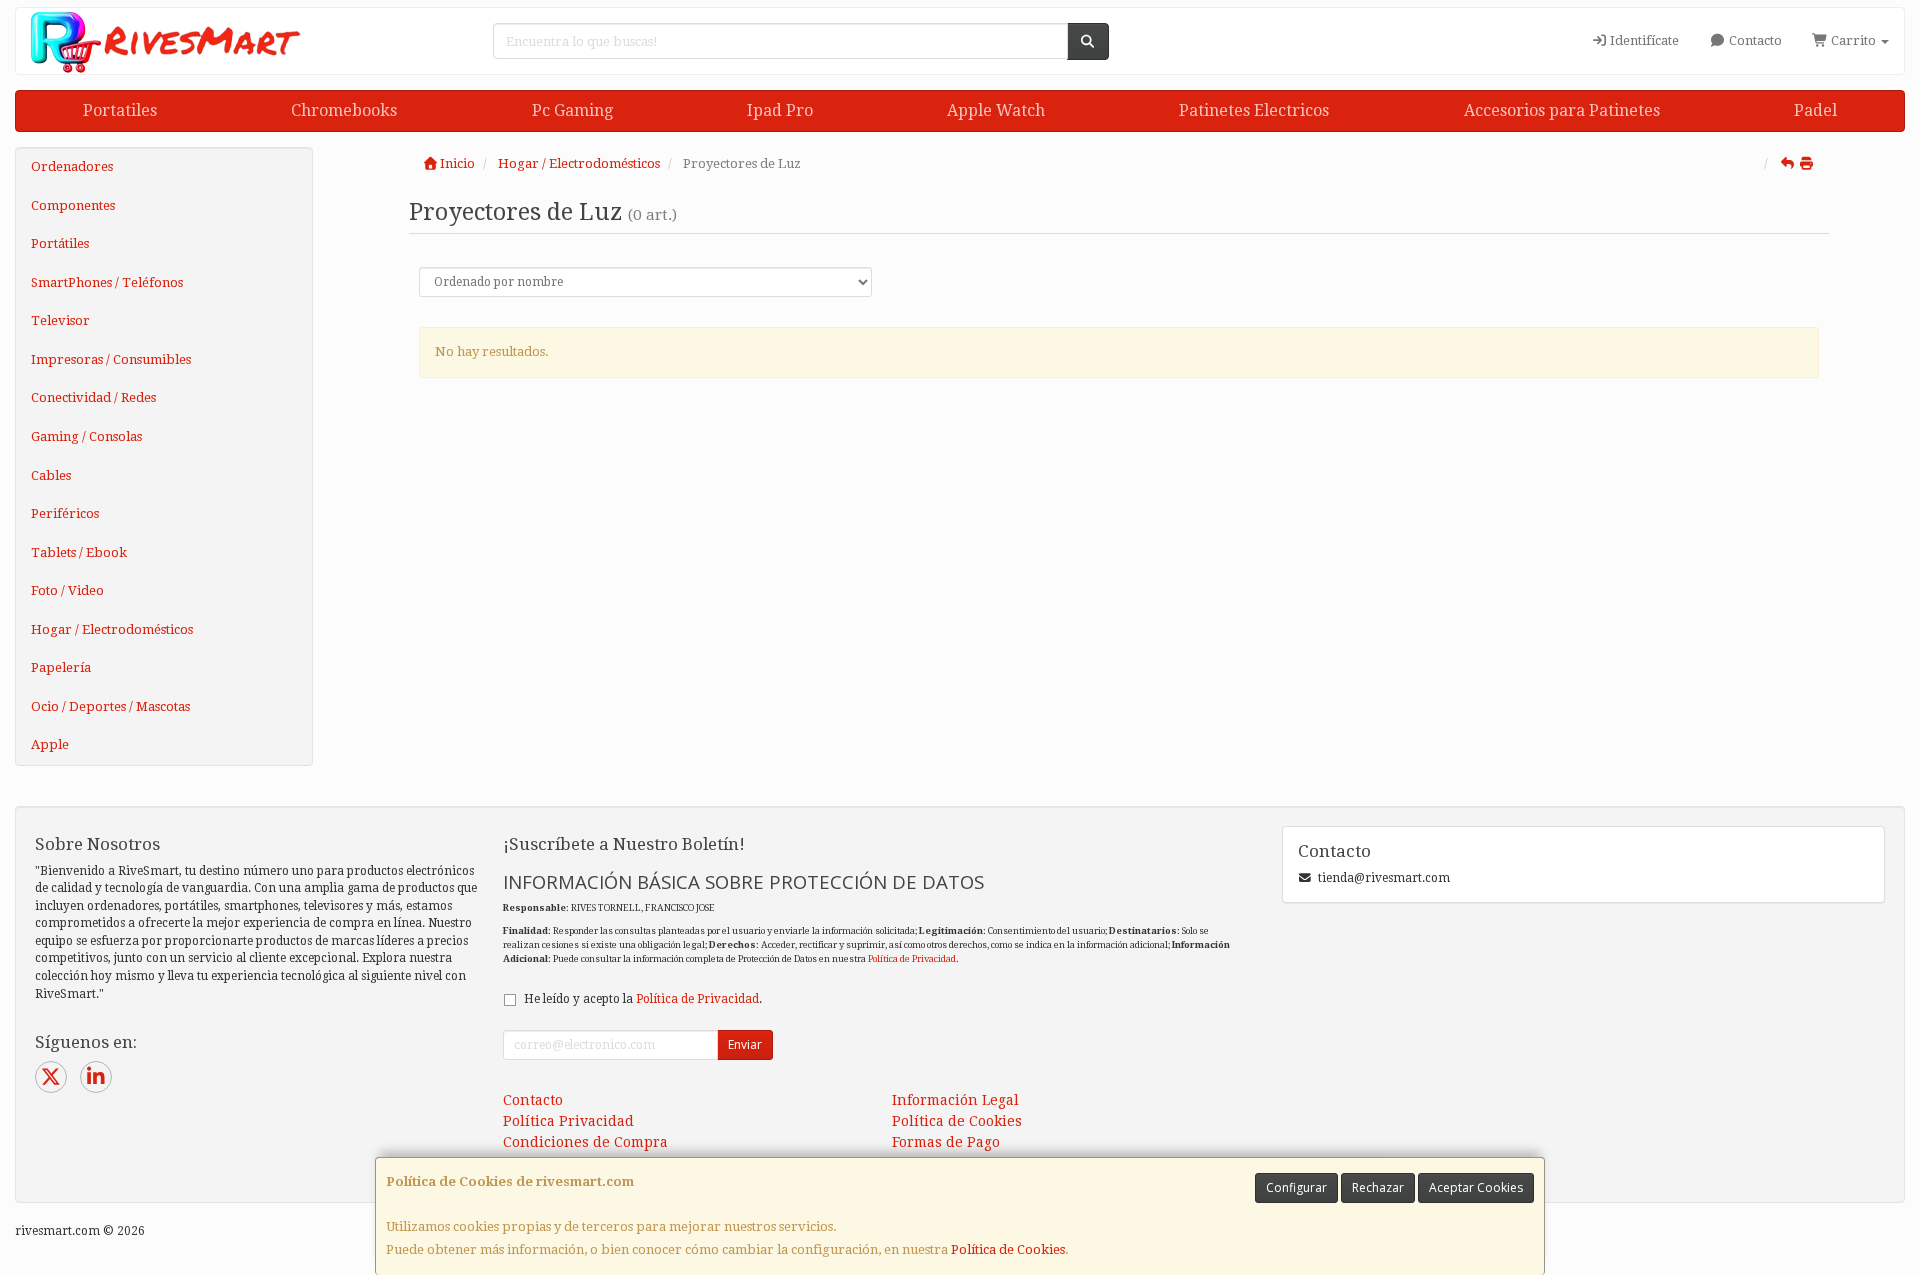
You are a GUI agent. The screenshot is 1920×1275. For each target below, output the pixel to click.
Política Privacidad (568, 1121)
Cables (51, 475)
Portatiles (120, 110)
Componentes (73, 205)
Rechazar (1378, 1187)
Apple (50, 744)
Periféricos (65, 513)
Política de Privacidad (912, 958)
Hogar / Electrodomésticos (112, 629)
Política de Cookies (1008, 1249)
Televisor (60, 320)
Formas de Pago (946, 1142)
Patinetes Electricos (1254, 110)
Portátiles (60, 243)
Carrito (1853, 40)
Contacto (1754, 40)
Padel (1815, 110)
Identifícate (1643, 40)
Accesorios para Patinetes (1562, 110)
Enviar (745, 1044)
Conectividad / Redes (93, 397)
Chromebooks (344, 110)
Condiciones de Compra (585, 1142)
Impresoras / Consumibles (111, 359)
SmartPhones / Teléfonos (107, 282)
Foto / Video (67, 590)
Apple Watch (996, 110)
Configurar (1296, 1187)
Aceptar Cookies (1476, 1187)
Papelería (61, 667)
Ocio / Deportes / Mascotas (110, 706)
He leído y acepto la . (643, 999)
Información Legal (955, 1100)
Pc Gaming (572, 110)
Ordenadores (72, 166)
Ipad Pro (780, 110)
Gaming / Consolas (86, 436)
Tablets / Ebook (79, 552)
